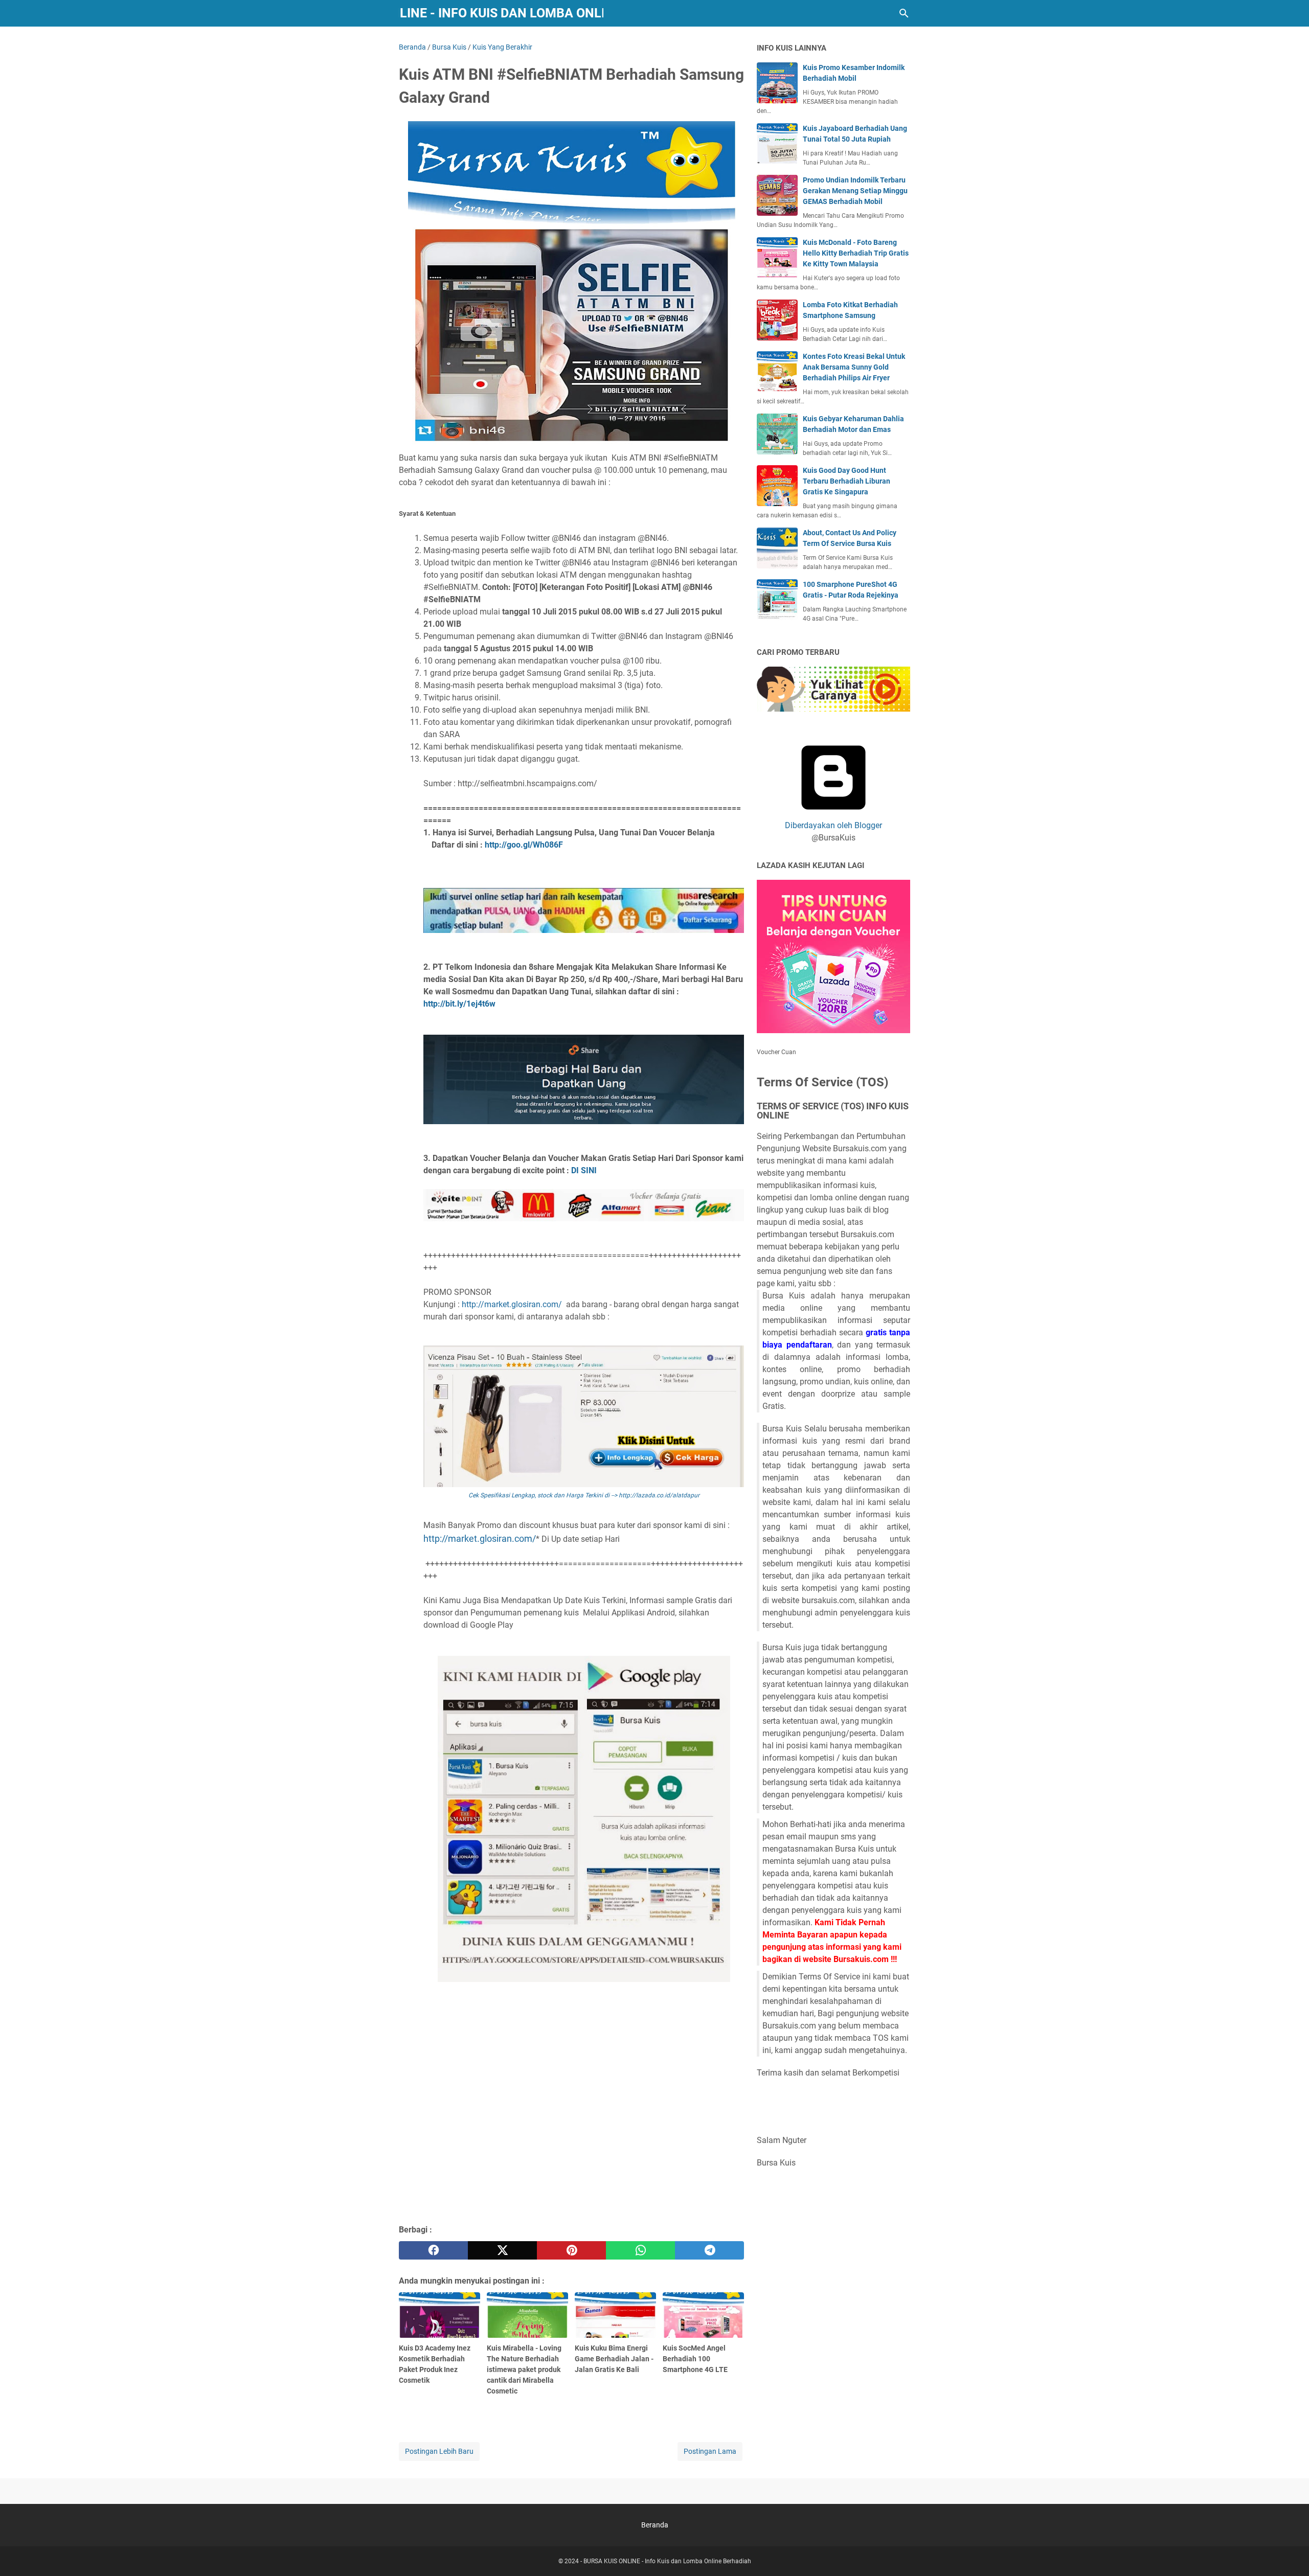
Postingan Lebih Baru (439, 2451)
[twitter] (502, 2250)
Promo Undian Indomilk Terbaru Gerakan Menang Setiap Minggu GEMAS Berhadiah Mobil (855, 191)
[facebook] (433, 2250)
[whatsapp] (640, 2250)
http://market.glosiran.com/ (514, 1304)
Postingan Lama (710, 2451)
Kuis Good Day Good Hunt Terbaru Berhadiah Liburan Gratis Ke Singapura (847, 481)
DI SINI (584, 1170)
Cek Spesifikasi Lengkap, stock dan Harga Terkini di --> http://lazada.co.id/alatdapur (584, 1495)
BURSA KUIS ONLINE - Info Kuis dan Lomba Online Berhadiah (501, 13)
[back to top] (1289, 2553)
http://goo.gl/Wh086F (524, 845)
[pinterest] (571, 2250)
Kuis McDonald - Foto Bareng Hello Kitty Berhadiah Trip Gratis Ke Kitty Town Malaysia (856, 253)
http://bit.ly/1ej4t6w (459, 1004)
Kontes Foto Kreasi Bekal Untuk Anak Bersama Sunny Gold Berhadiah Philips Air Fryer (854, 367)
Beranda (655, 2525)
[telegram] (709, 2250)
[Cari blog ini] (904, 13)
